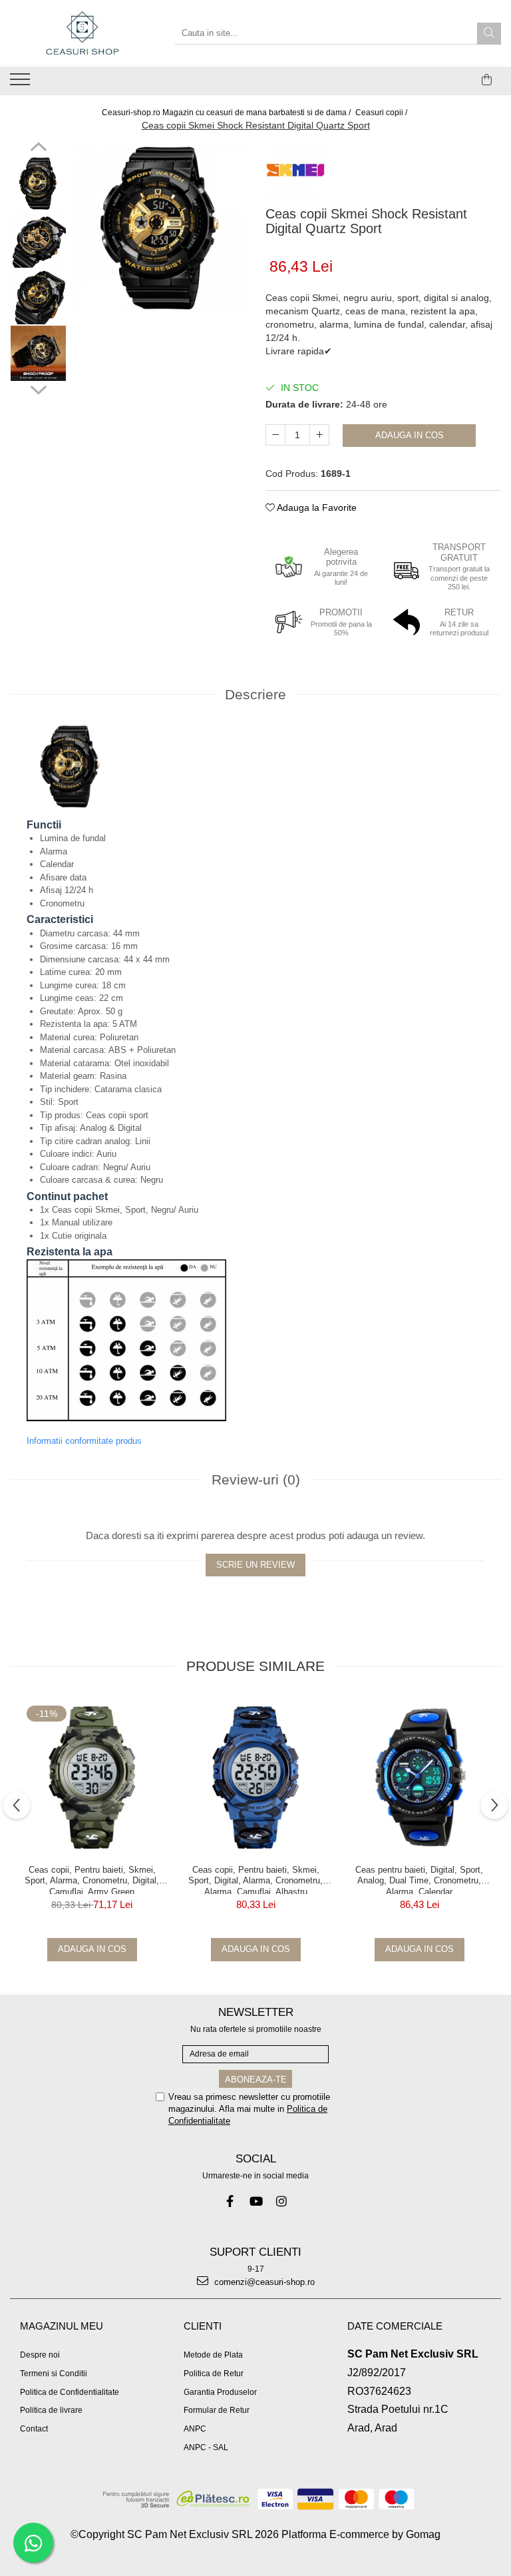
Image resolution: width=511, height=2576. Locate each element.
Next (38, 388)
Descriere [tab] (255, 694)
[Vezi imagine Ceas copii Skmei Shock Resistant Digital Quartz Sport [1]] (38, 240)
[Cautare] (489, 34)
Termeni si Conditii (54, 2374)
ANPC (195, 2429)
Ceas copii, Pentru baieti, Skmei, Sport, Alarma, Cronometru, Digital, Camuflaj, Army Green (92, 1879)
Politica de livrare (51, 2410)
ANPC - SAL (206, 2447)
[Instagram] (282, 2201)
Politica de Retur (214, 2374)
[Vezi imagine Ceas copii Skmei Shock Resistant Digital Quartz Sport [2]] (38, 297)
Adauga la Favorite (316, 507)
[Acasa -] (83, 33)
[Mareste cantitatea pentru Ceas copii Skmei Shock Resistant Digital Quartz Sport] (319, 435)
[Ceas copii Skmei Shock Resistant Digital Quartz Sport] (159, 228)
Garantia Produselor (220, 2392)
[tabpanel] (159, 228)
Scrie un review (255, 1565)
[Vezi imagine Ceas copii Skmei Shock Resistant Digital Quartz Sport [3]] (38, 353)
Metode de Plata (213, 2355)
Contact (34, 2429)
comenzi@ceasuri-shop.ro (263, 2282)
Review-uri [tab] (256, 1479)
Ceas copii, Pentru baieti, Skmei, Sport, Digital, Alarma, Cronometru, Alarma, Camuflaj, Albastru (255, 1879)
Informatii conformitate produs (84, 1441)
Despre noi (40, 2355)
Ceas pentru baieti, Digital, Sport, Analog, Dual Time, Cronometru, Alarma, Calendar (419, 1879)
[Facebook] (230, 2201)
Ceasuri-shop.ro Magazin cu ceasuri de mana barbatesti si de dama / (227, 113)
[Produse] (22, 83)
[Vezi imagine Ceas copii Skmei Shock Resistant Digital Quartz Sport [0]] (38, 183)
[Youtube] (256, 2201)
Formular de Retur (217, 2410)
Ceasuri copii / (382, 113)
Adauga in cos (410, 435)
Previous (38, 149)
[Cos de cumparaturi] (487, 80)
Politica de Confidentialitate (70, 2392)
